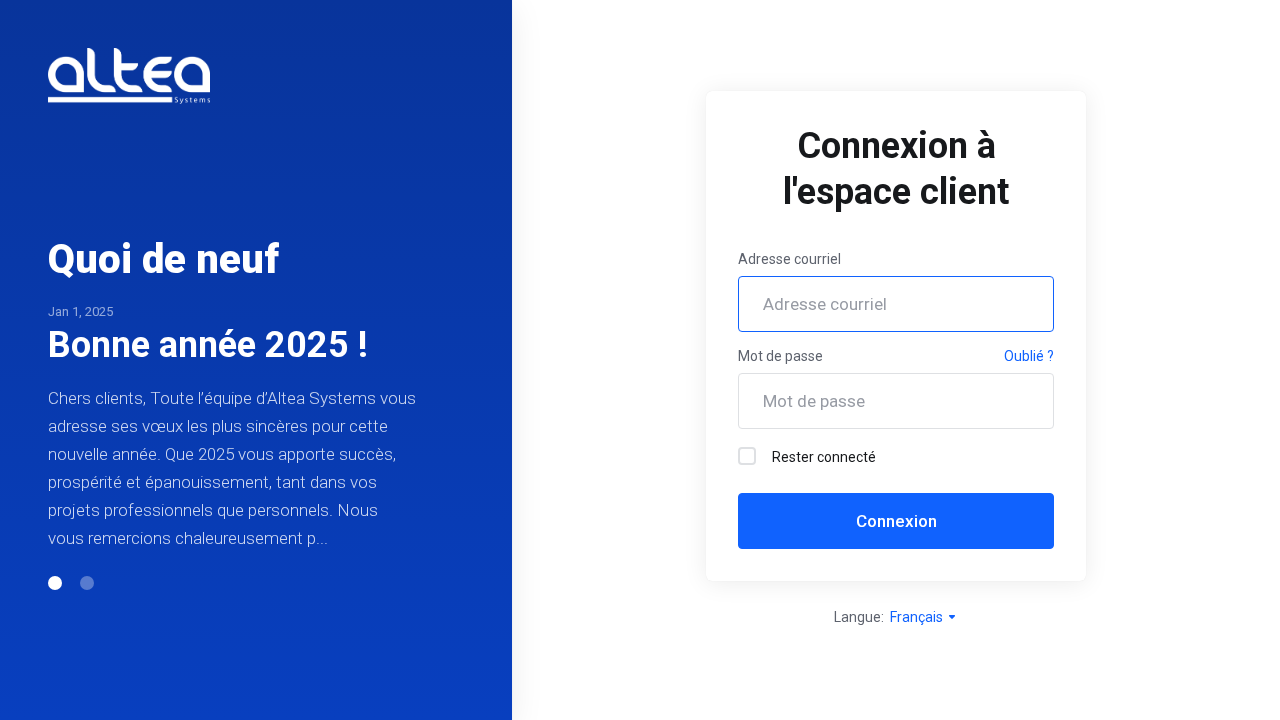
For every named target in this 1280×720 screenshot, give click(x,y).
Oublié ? (1029, 356)
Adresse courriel (789, 259)
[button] (55, 583)
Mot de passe (780, 356)
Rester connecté (824, 457)
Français (918, 617)
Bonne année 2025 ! (208, 345)
